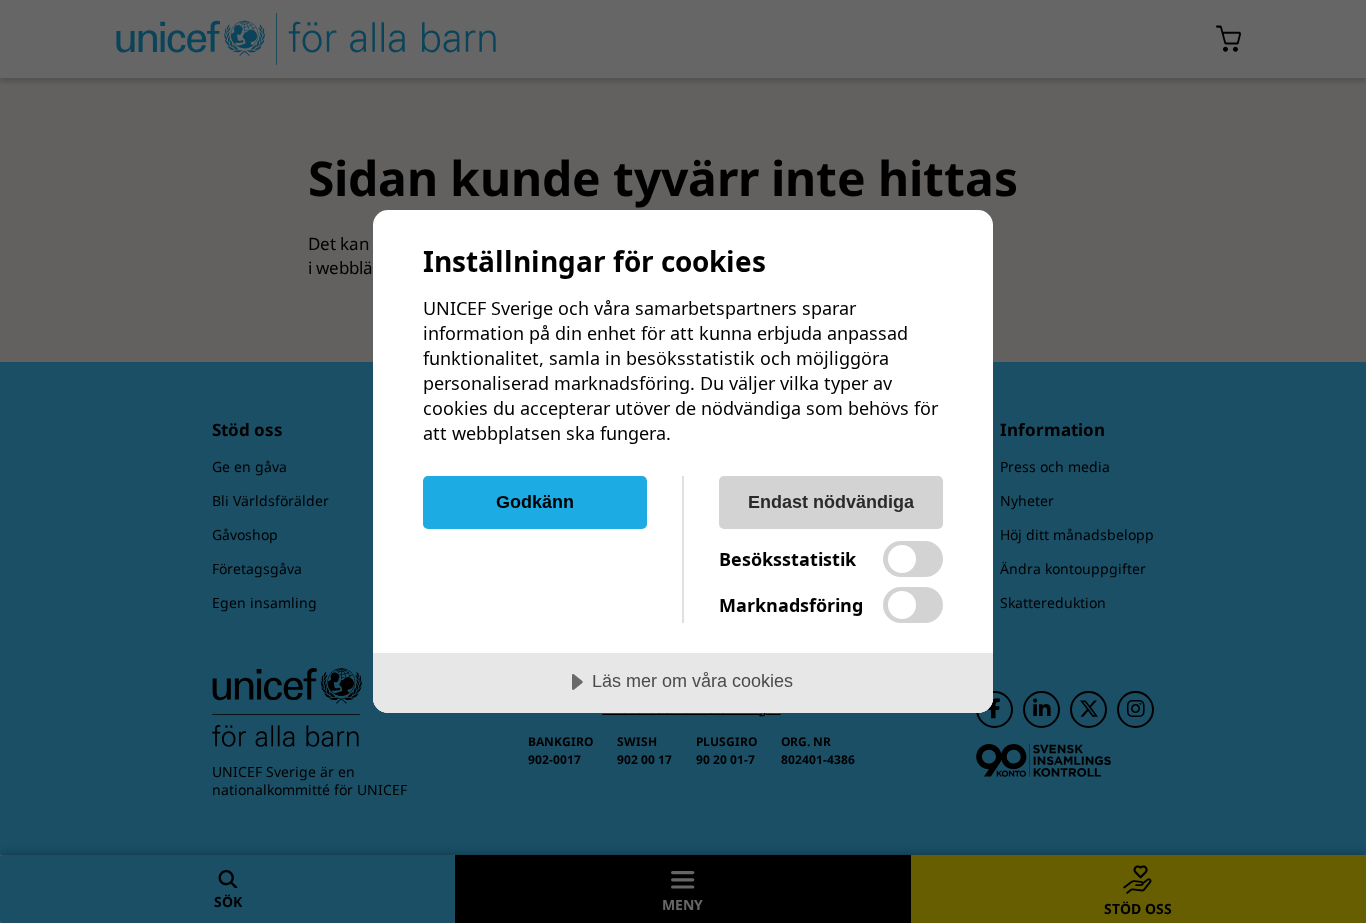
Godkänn (535, 502)
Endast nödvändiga (831, 502)
